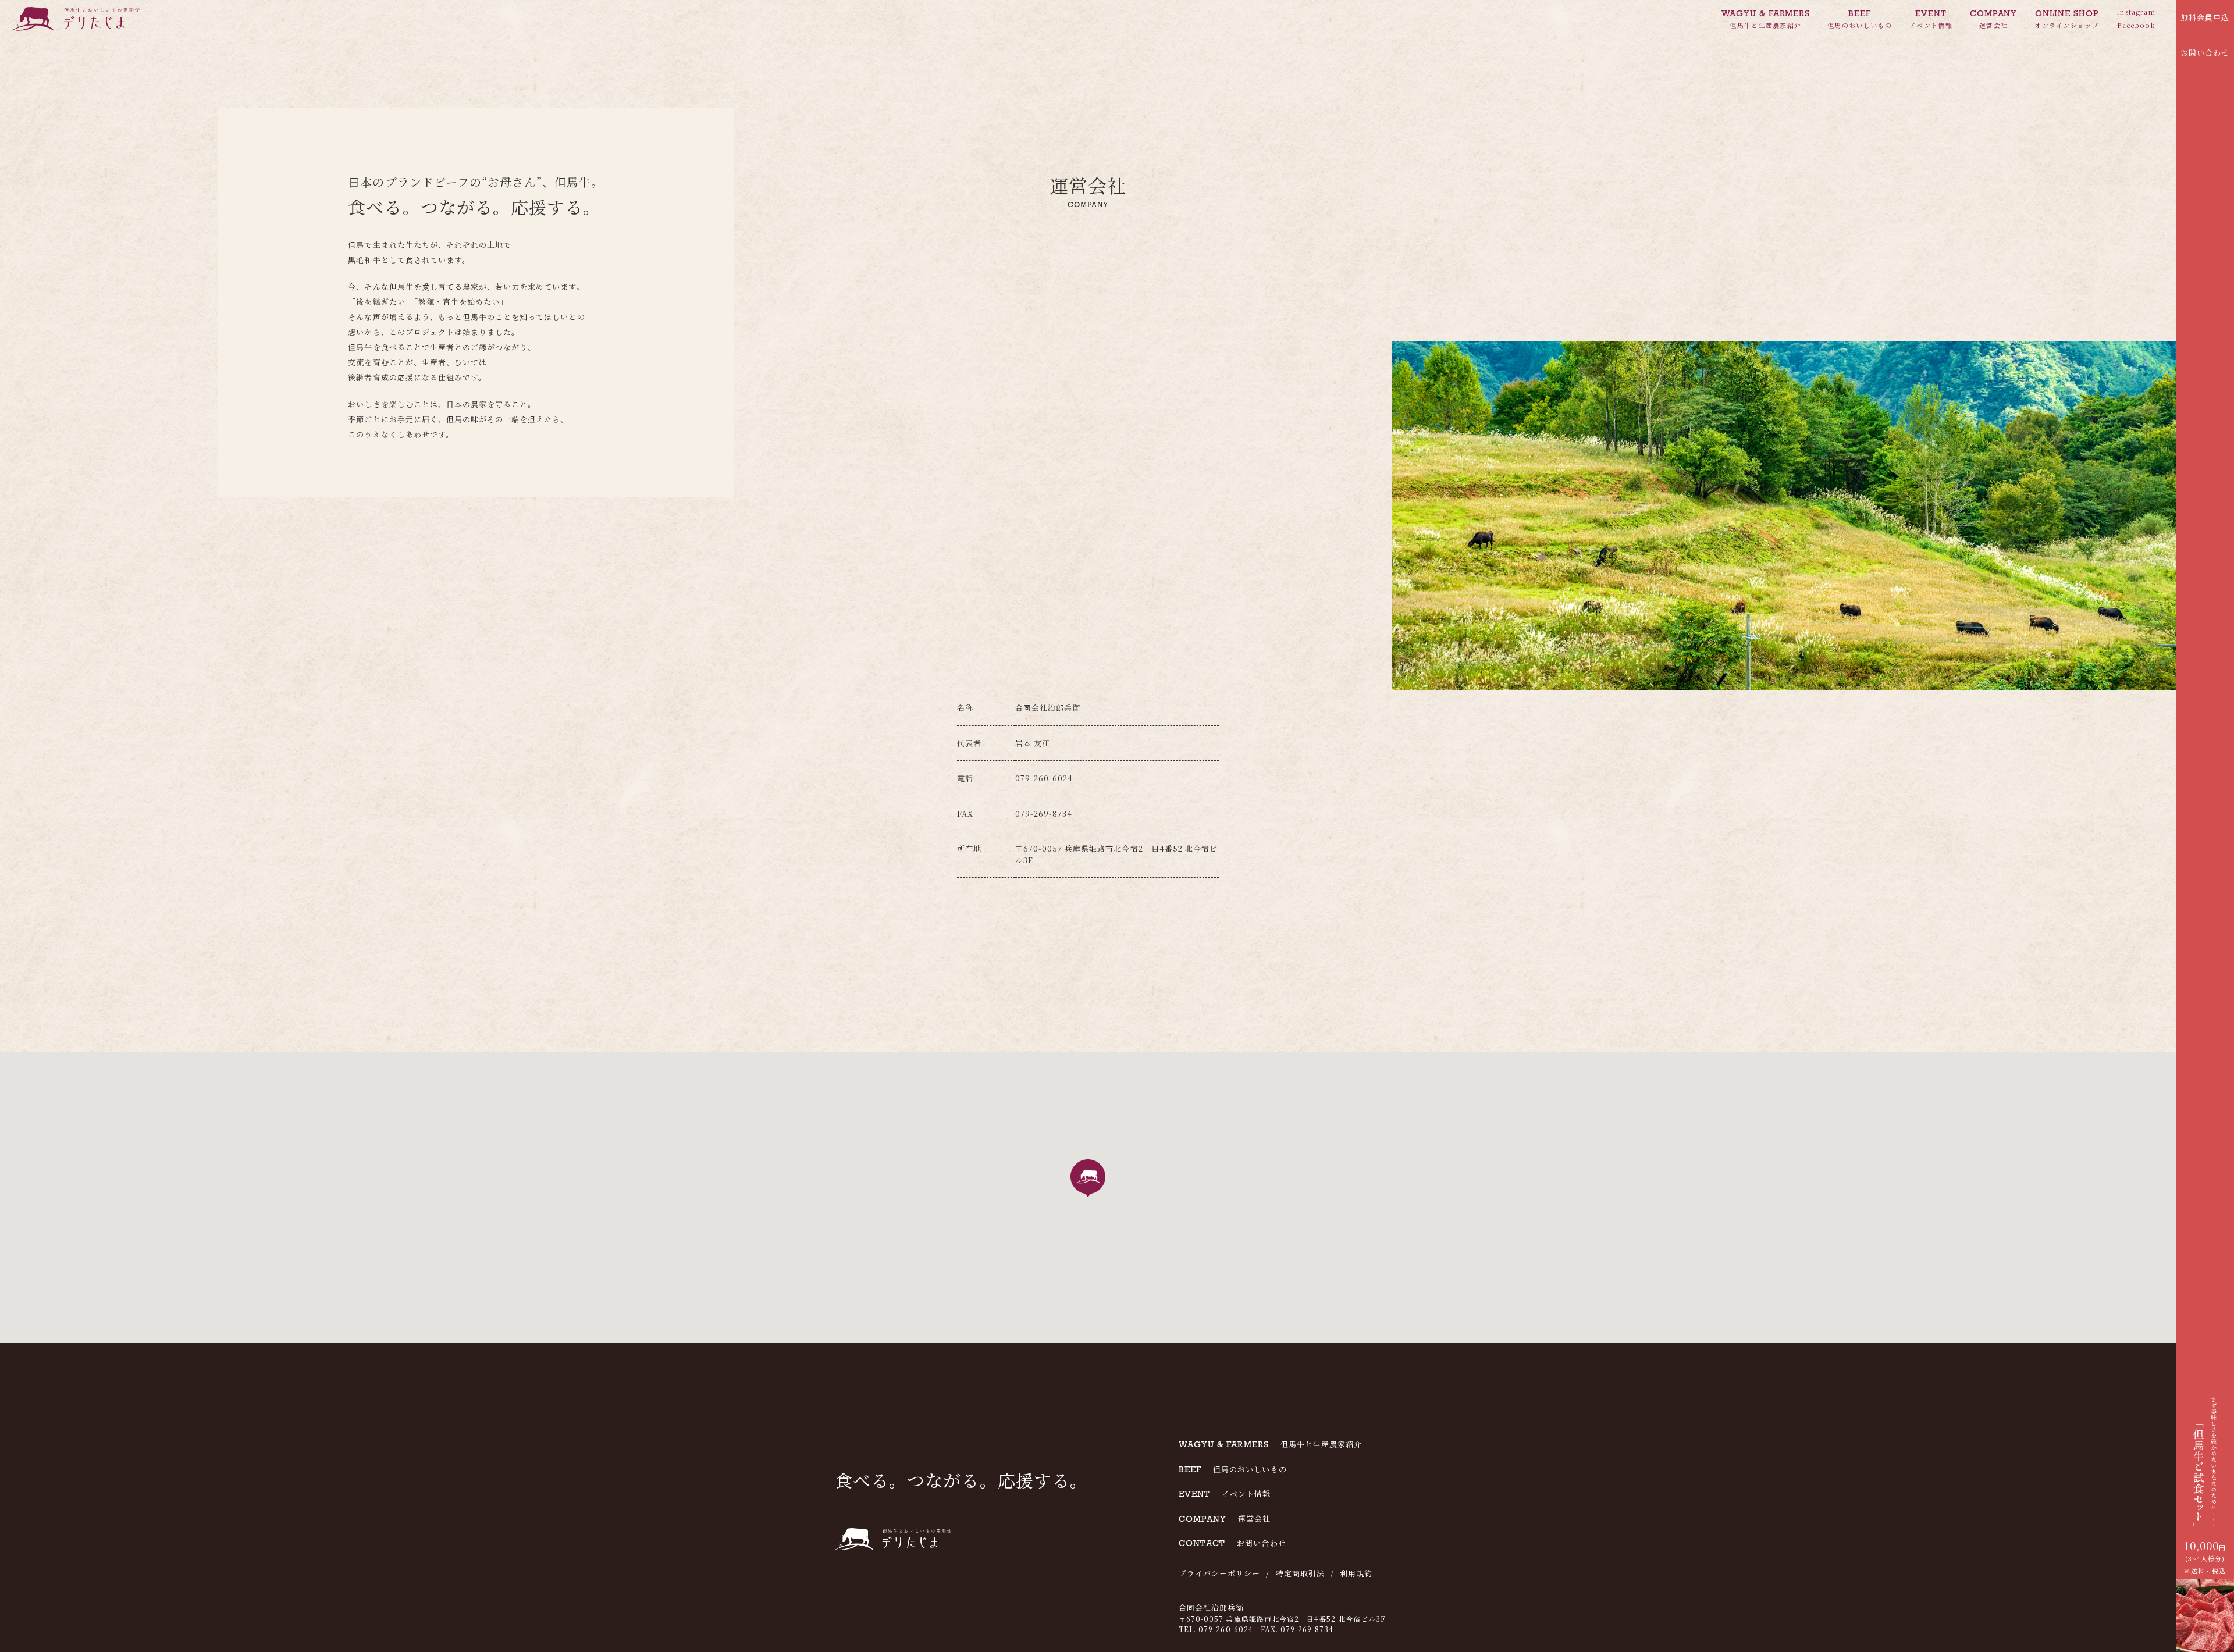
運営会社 (1993, 19)
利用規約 (1356, 1573)
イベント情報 (1931, 19)
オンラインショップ (2067, 19)
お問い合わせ (2205, 53)
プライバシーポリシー (1219, 1573)
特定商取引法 (1300, 1573)
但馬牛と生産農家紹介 (1766, 19)
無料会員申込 (2205, 17)
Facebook (2136, 25)
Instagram (2136, 12)
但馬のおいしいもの (1860, 19)
